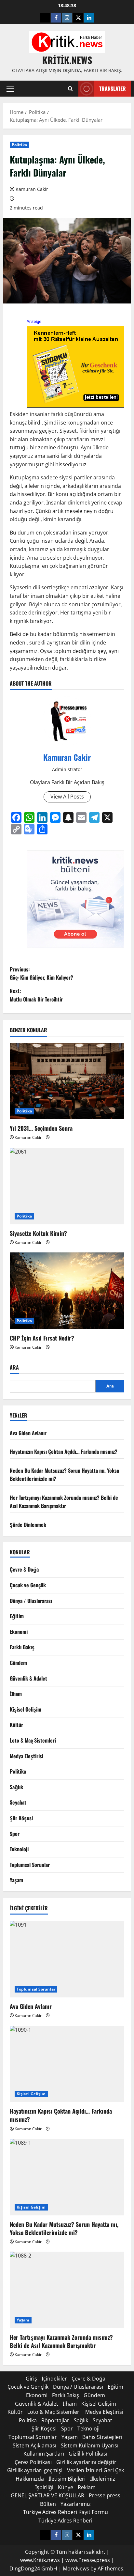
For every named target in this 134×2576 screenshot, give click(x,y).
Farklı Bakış (22, 1647)
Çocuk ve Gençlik (28, 1585)
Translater (113, 88)
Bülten (48, 2504)
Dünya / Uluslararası (31, 1601)
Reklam (87, 2487)
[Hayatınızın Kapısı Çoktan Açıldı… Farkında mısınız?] (67, 2064)
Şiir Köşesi (21, 1818)
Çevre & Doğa (24, 1569)
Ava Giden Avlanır (28, 1433)
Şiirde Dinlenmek (28, 1525)
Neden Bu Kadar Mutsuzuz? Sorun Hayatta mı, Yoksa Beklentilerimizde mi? (64, 2228)
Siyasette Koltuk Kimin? (38, 1233)
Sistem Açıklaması (34, 2445)
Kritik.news (67, 60)
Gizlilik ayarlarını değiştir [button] (86, 2462)
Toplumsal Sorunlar (30, 1865)
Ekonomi (19, 1632)
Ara (14, 1367)
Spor (15, 1834)
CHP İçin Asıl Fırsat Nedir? (42, 1338)
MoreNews (76, 2568)
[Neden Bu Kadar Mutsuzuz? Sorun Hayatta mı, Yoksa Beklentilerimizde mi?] (67, 2177)
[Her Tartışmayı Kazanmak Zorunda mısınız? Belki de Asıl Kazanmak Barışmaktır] (67, 2290)
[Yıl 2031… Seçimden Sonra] (67, 1081)
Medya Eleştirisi (27, 1756)
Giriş (31, 2379)
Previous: (41, 973)
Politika (19, 145)
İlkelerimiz (103, 2479)
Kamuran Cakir (32, 189)
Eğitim (17, 1616)
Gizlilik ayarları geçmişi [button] (35, 2470)
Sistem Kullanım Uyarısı (90, 2445)
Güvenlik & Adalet (28, 1678)
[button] (10, 89)
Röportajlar (55, 2420)
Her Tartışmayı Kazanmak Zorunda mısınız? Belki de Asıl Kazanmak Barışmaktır (64, 1502)
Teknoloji (19, 1849)
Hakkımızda (30, 2479)
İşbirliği (44, 2487)
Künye (66, 2487)
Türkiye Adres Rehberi (65, 2521)
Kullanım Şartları (44, 2454)
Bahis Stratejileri (102, 2437)
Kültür (16, 1725)
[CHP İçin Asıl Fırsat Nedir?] (67, 1291)
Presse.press (105, 2495)
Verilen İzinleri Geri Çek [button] (95, 2470)
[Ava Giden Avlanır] (67, 1959)
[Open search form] (70, 89)
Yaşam (16, 1880)
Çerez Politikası (33, 2462)
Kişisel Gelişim (26, 1709)
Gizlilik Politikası (88, 2454)
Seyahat (18, 1802)
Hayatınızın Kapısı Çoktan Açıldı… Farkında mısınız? (64, 1451)
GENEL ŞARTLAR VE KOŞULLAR (47, 2495)
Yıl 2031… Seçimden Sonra (41, 1128)
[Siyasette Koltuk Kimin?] (67, 1186)
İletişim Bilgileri (67, 2479)
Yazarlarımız (76, 2504)
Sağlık (16, 1787)
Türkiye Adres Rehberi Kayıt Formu (66, 2512)
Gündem (18, 1663)
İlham (16, 1694)
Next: (36, 995)
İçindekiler (54, 2379)
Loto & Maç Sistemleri (33, 1740)
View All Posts (67, 797)
